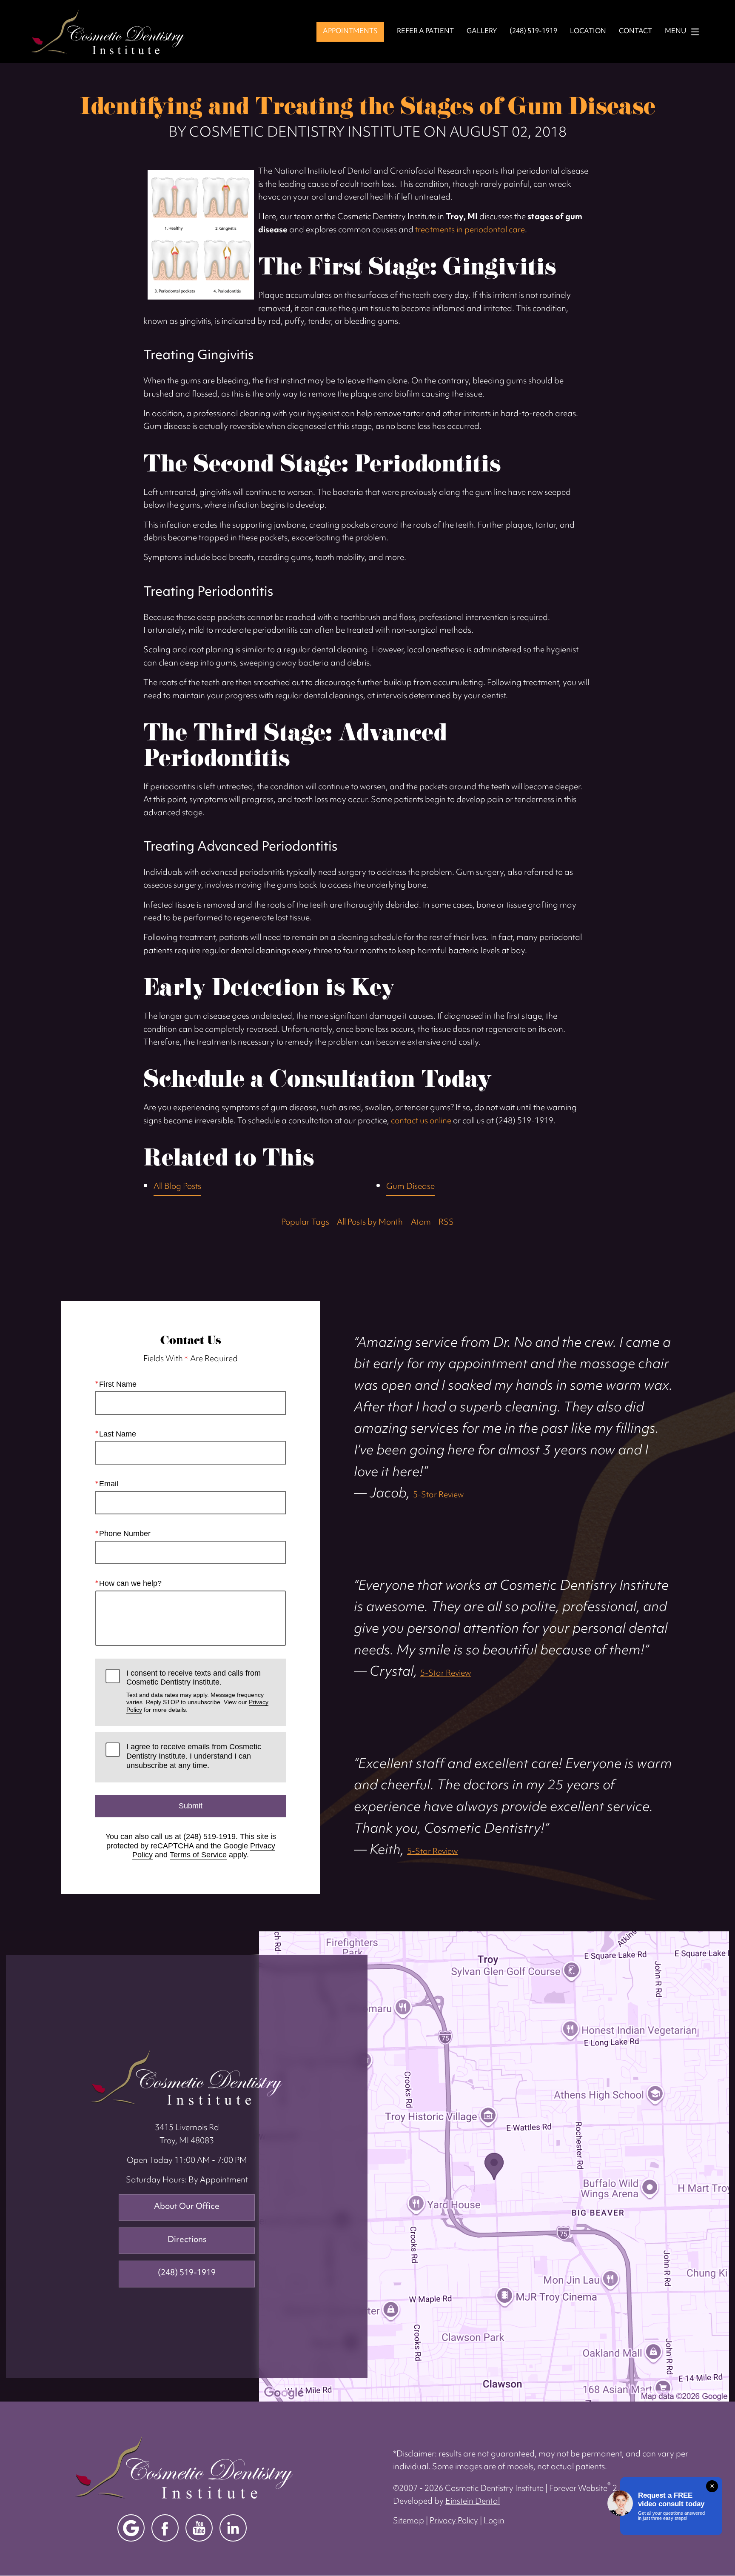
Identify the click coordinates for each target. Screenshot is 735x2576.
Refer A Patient (425, 32)
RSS (446, 1223)
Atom (421, 1223)
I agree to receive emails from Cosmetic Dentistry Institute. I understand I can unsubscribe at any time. (194, 1756)
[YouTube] (199, 2528)
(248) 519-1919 (209, 1836)
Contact (635, 32)
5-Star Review (438, 1495)
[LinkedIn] (233, 2528)
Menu (676, 32)
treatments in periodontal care (470, 230)
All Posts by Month (370, 1223)
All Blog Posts (177, 1187)
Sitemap (409, 2521)
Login (494, 2521)
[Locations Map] (494, 2166)
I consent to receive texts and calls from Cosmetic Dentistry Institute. (197, 1691)
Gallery (482, 32)
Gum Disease (410, 1187)
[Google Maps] (131, 2528)
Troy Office (187, 2077)
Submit (191, 1806)
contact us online (421, 1121)
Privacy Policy (454, 2521)
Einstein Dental (473, 2502)
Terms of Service (198, 1855)
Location (588, 32)
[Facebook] (165, 2528)
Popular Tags (305, 1223)
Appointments (350, 31)
